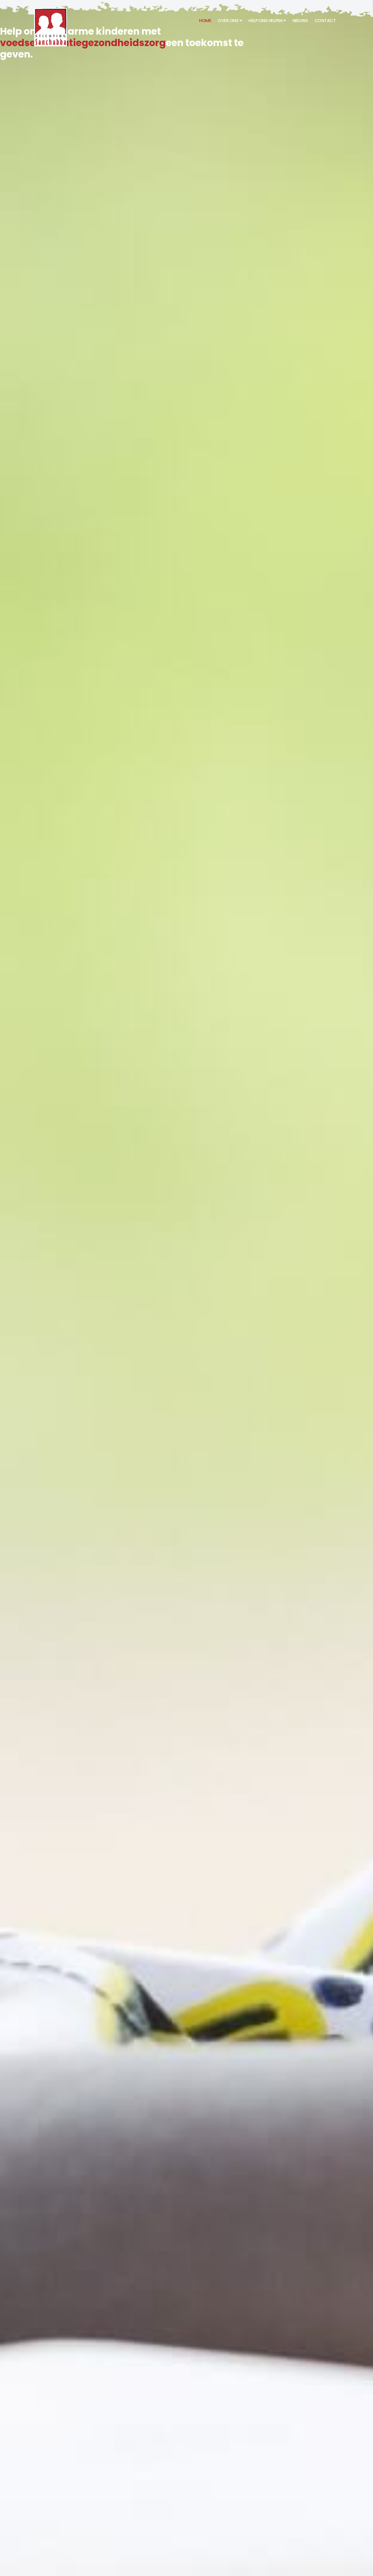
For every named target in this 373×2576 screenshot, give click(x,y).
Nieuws (300, 21)
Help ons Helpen (265, 21)
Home (205, 21)
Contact (325, 21)
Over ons (228, 21)
